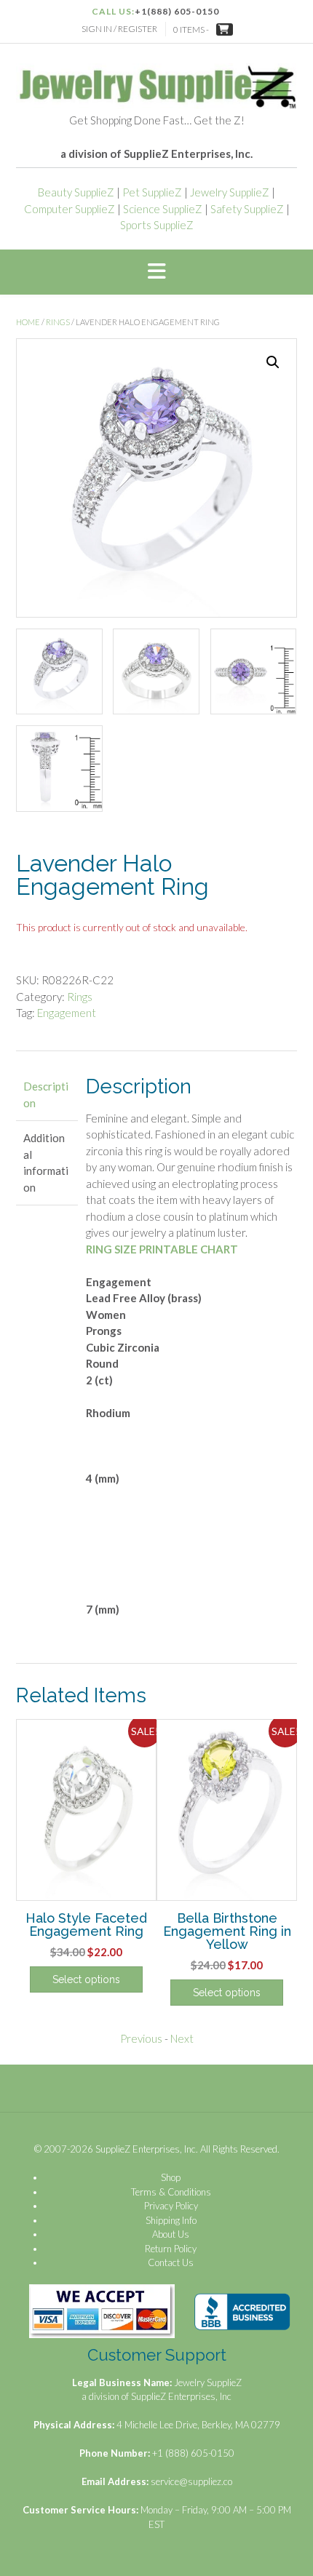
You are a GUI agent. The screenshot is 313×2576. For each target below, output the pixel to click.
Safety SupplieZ (247, 209)
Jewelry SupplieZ (230, 192)
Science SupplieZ (163, 209)
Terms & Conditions (171, 2192)
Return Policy (171, 2249)
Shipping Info (171, 2220)
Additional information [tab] (46, 1163)
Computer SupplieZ (70, 209)
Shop (171, 2177)
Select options (86, 1979)
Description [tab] (46, 1094)
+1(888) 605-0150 (177, 11)
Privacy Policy (171, 2206)
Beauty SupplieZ (76, 192)
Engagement (67, 1013)
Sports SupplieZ (157, 225)
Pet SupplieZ (152, 192)
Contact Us (171, 2262)
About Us (171, 2234)
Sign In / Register (119, 29)
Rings (58, 322)
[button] (156, 272)
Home (28, 322)
